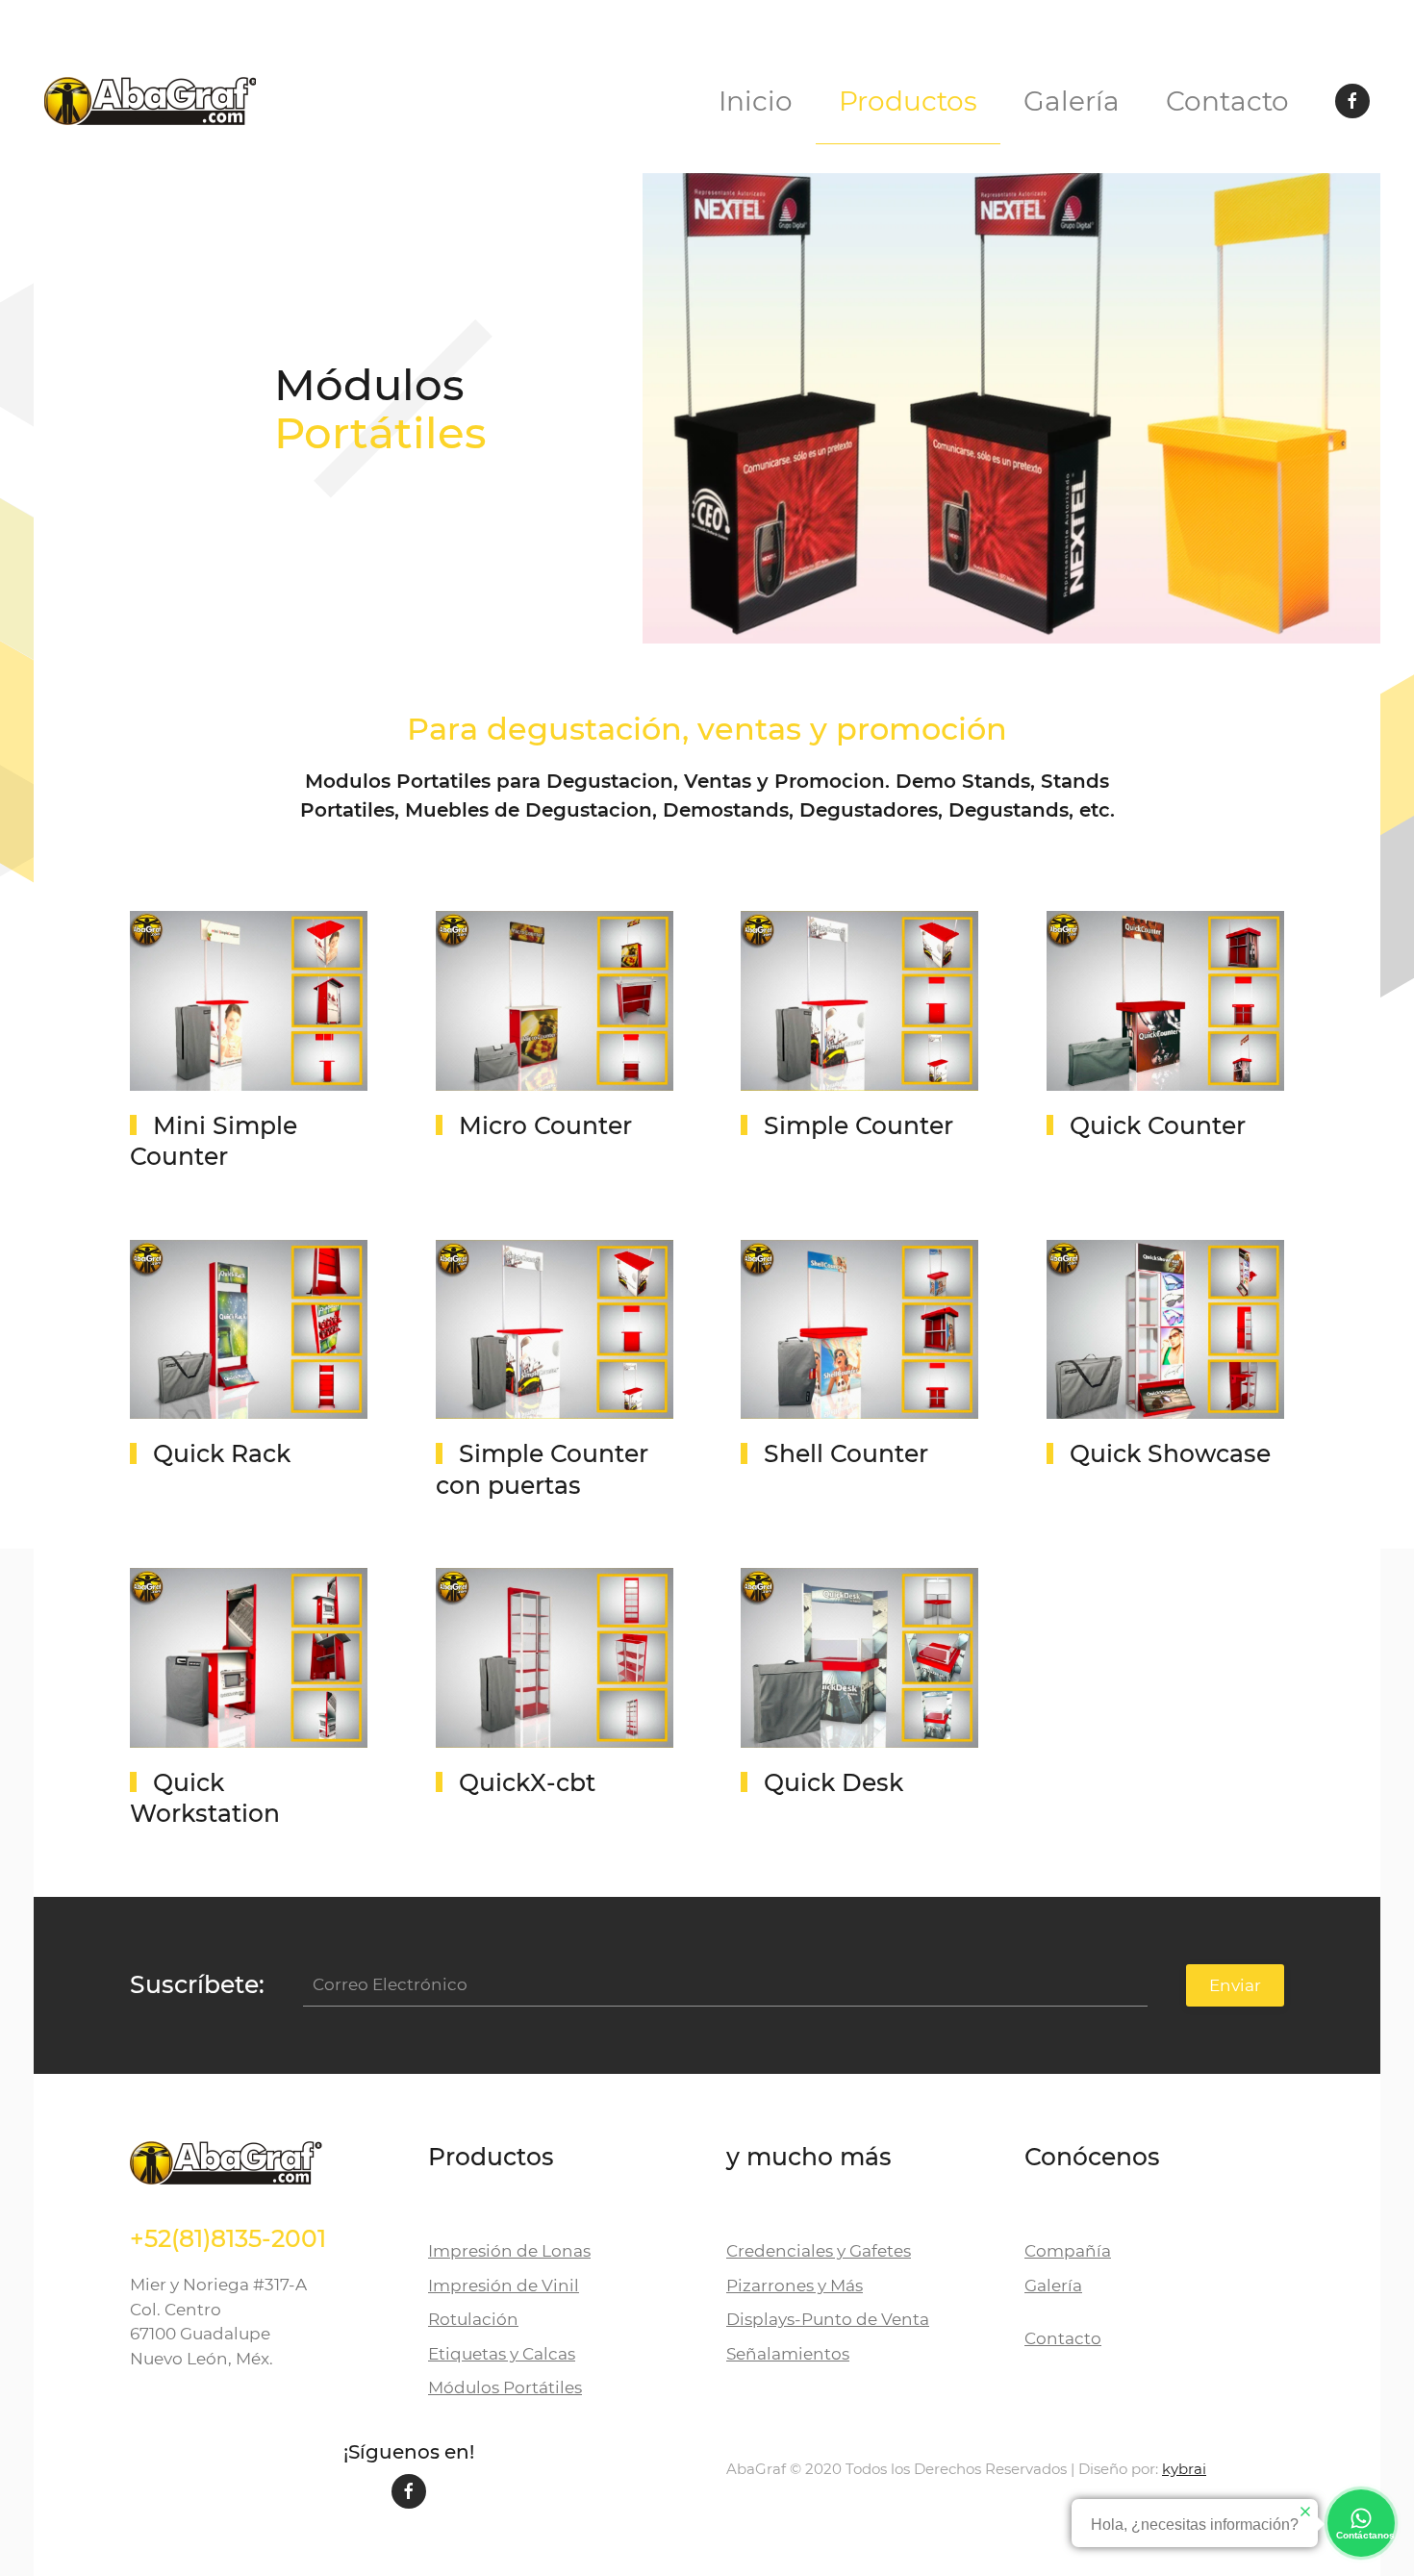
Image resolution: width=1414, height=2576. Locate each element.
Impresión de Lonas (509, 2251)
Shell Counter (846, 1453)
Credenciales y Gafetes (819, 2251)
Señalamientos (788, 2354)
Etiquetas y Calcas (502, 2354)
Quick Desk (833, 1782)
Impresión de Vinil (504, 2286)
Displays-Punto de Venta (828, 2319)
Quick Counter (1158, 1125)
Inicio (756, 101)
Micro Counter (545, 1125)
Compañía (1068, 2251)
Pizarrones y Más (795, 2286)
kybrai (1184, 2469)
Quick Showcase (1170, 1453)
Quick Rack (222, 1453)
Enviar (1235, 1985)
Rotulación (473, 2319)
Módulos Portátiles (505, 2387)
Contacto (1227, 101)
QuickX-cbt (527, 1782)
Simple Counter (858, 1125)
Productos (908, 101)
